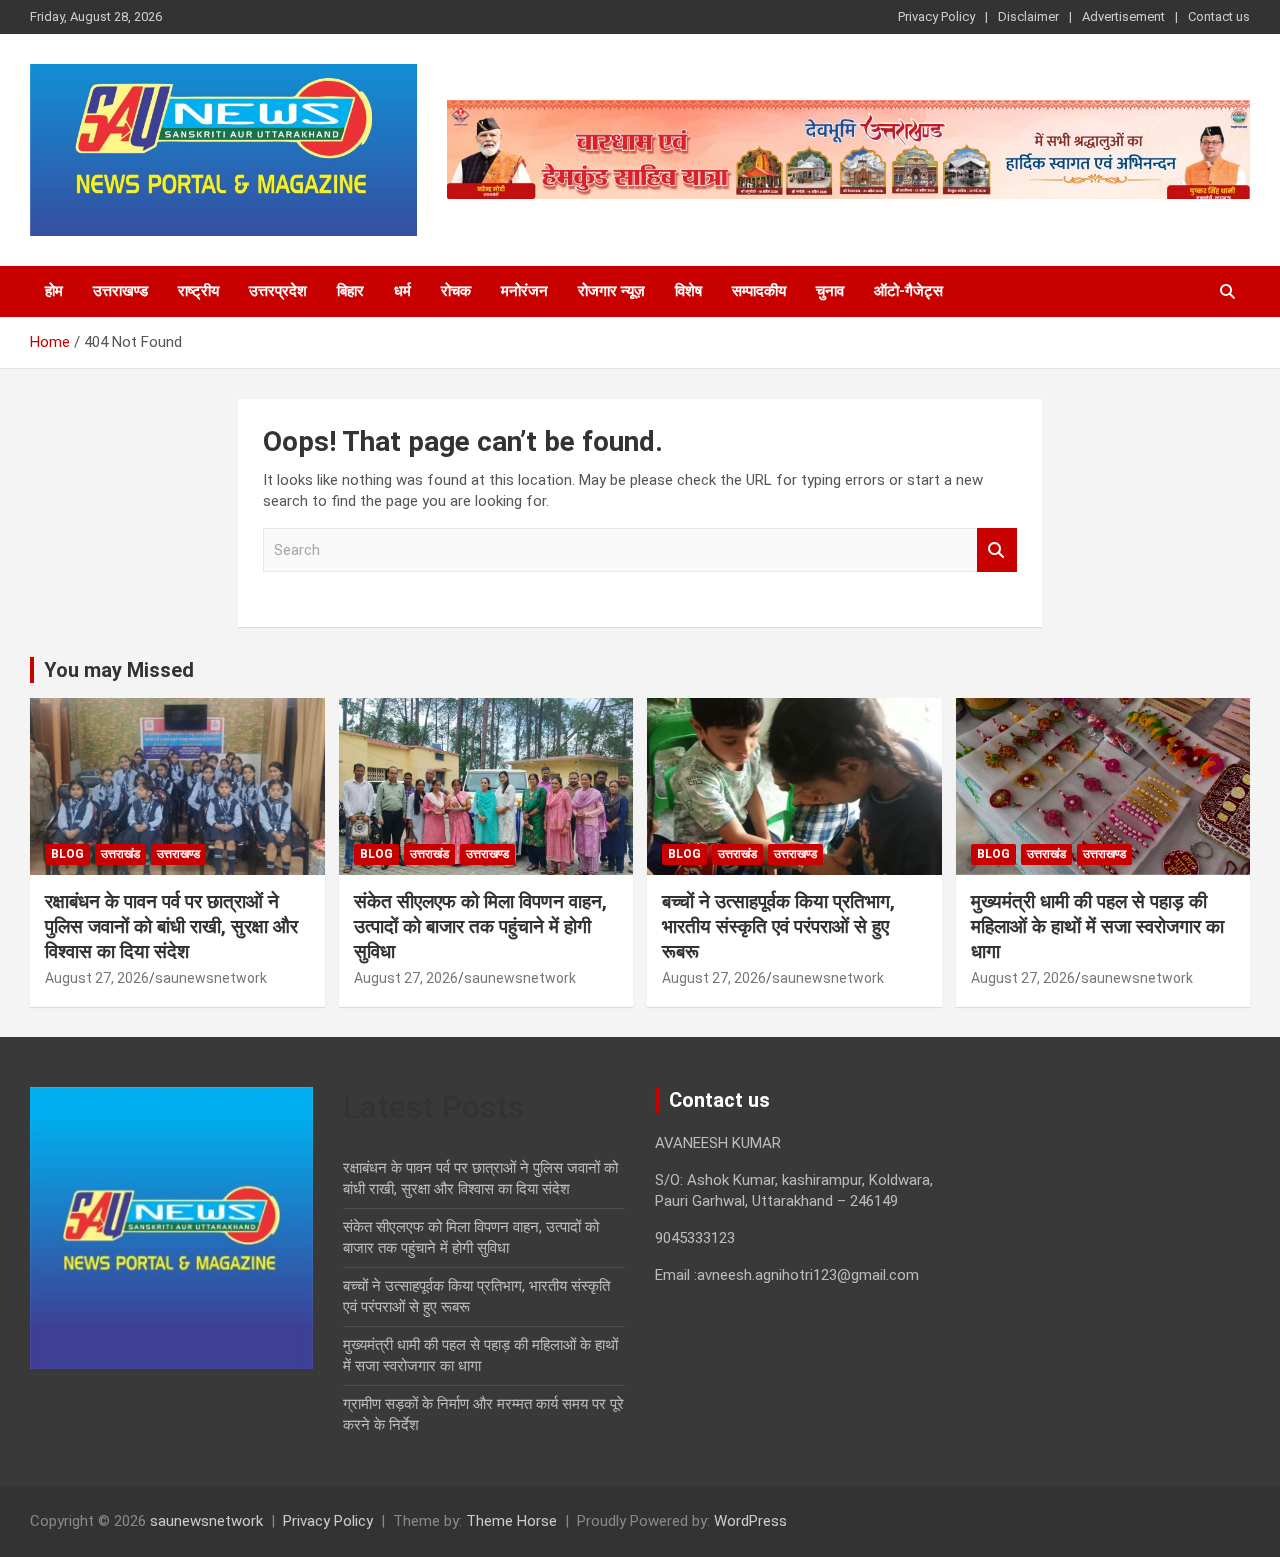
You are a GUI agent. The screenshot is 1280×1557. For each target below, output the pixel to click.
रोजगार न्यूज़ (611, 291)
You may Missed (119, 670)
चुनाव (830, 291)
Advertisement (1123, 16)
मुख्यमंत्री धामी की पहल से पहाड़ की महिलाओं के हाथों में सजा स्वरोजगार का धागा (1097, 926)
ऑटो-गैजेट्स (908, 291)
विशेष (688, 291)
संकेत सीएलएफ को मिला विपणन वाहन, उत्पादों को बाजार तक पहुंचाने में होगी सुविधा (480, 926)
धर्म (402, 291)
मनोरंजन (524, 291)
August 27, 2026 (97, 978)
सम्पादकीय (759, 291)
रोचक (456, 291)
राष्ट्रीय (198, 291)
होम (54, 291)
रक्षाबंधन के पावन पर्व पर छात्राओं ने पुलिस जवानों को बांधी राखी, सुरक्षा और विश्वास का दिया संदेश (171, 926)
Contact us (1219, 16)
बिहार (350, 291)
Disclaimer (1028, 16)
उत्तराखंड (120, 854)
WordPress (750, 1521)
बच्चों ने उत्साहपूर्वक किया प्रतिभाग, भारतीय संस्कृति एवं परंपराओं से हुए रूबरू (778, 926)
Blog (67, 854)
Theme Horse (511, 1521)
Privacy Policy (936, 16)
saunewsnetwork (211, 978)
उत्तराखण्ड (120, 291)
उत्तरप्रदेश (278, 291)
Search (997, 550)
